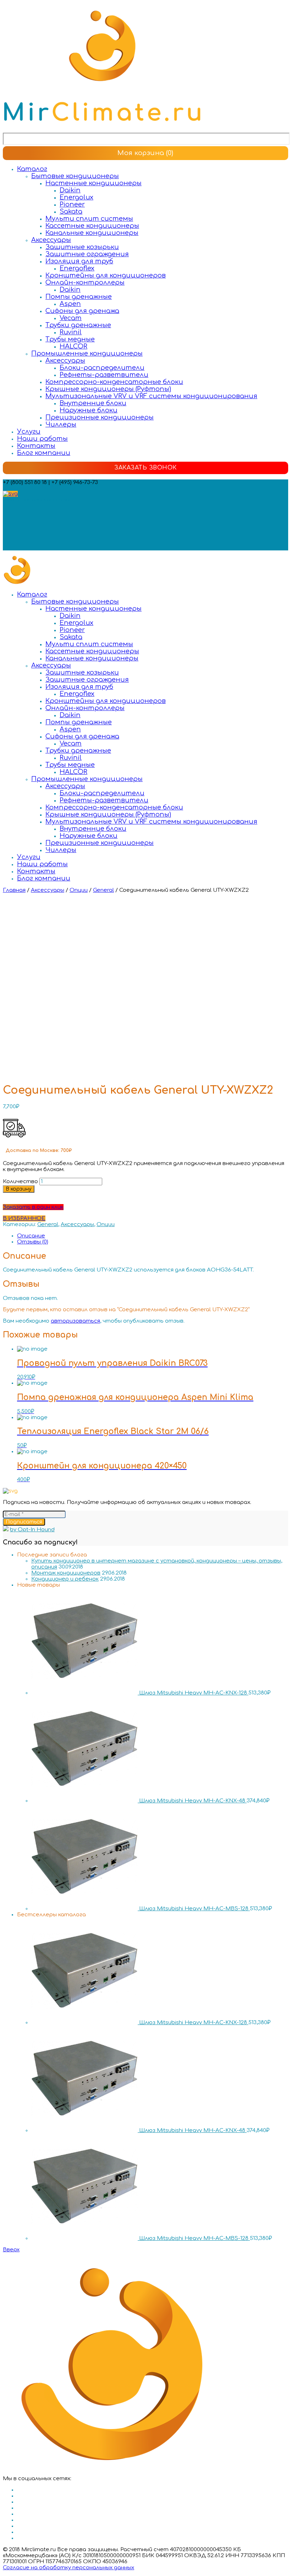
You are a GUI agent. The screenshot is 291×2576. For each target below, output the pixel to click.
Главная (14, 890)
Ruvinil (71, 332)
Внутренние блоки (93, 403)
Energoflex (77, 268)
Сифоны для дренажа (82, 311)
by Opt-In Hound (32, 1530)
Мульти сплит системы (89, 219)
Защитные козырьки (82, 247)
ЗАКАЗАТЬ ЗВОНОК (145, 468)
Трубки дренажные (78, 325)
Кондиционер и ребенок (65, 1579)
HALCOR (73, 346)
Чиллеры (61, 424)
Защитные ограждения (87, 254)
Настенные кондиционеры (94, 183)
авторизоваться (75, 1321)
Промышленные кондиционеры (87, 353)
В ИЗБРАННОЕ (24, 1218)
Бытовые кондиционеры (75, 176)
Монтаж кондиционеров (66, 1573)
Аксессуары (51, 240)
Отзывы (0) (33, 1242)
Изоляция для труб (79, 261)
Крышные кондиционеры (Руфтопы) (108, 389)
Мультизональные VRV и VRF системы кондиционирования (151, 396)
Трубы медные (70, 339)
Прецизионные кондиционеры (100, 417)
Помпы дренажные (79, 297)
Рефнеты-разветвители (104, 375)
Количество (20, 1182)
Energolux (76, 197)
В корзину (19, 1189)
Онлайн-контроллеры (85, 282)
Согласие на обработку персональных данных (68, 2568)
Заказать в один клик (33, 1207)
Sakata (71, 212)
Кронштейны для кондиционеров (106, 275)
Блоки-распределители (102, 368)
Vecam (71, 318)
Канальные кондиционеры (92, 233)
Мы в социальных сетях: (37, 500)
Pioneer (72, 204)
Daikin (70, 190)
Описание (31, 1236)
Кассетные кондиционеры (92, 226)
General (103, 890)
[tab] (153, 1236)
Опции (79, 890)
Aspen (70, 304)
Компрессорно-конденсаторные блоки (114, 382)
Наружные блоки (89, 410)
